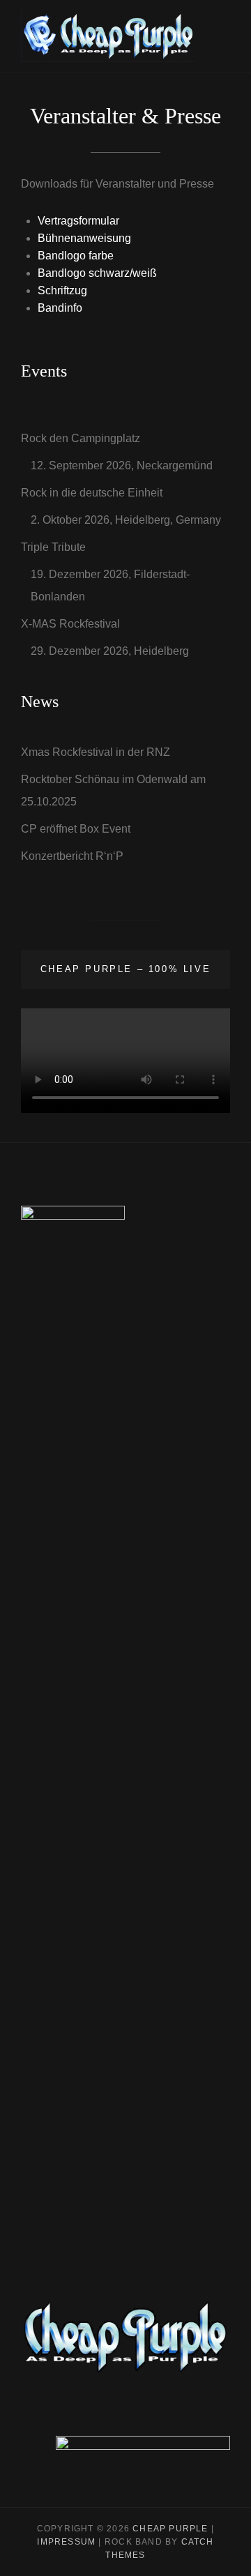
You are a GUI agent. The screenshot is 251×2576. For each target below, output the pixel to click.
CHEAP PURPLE (170, 2529)
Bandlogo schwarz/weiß (97, 273)
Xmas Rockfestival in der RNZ (96, 752)
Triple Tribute (53, 547)
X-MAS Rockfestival (70, 624)
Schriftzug (62, 290)
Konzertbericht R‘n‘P (72, 856)
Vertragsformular (78, 221)
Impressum (66, 2542)
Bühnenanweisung (84, 238)
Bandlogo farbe (76, 256)
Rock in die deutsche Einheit (92, 493)
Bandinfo (60, 308)
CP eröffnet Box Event (76, 829)
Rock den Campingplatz (81, 438)
